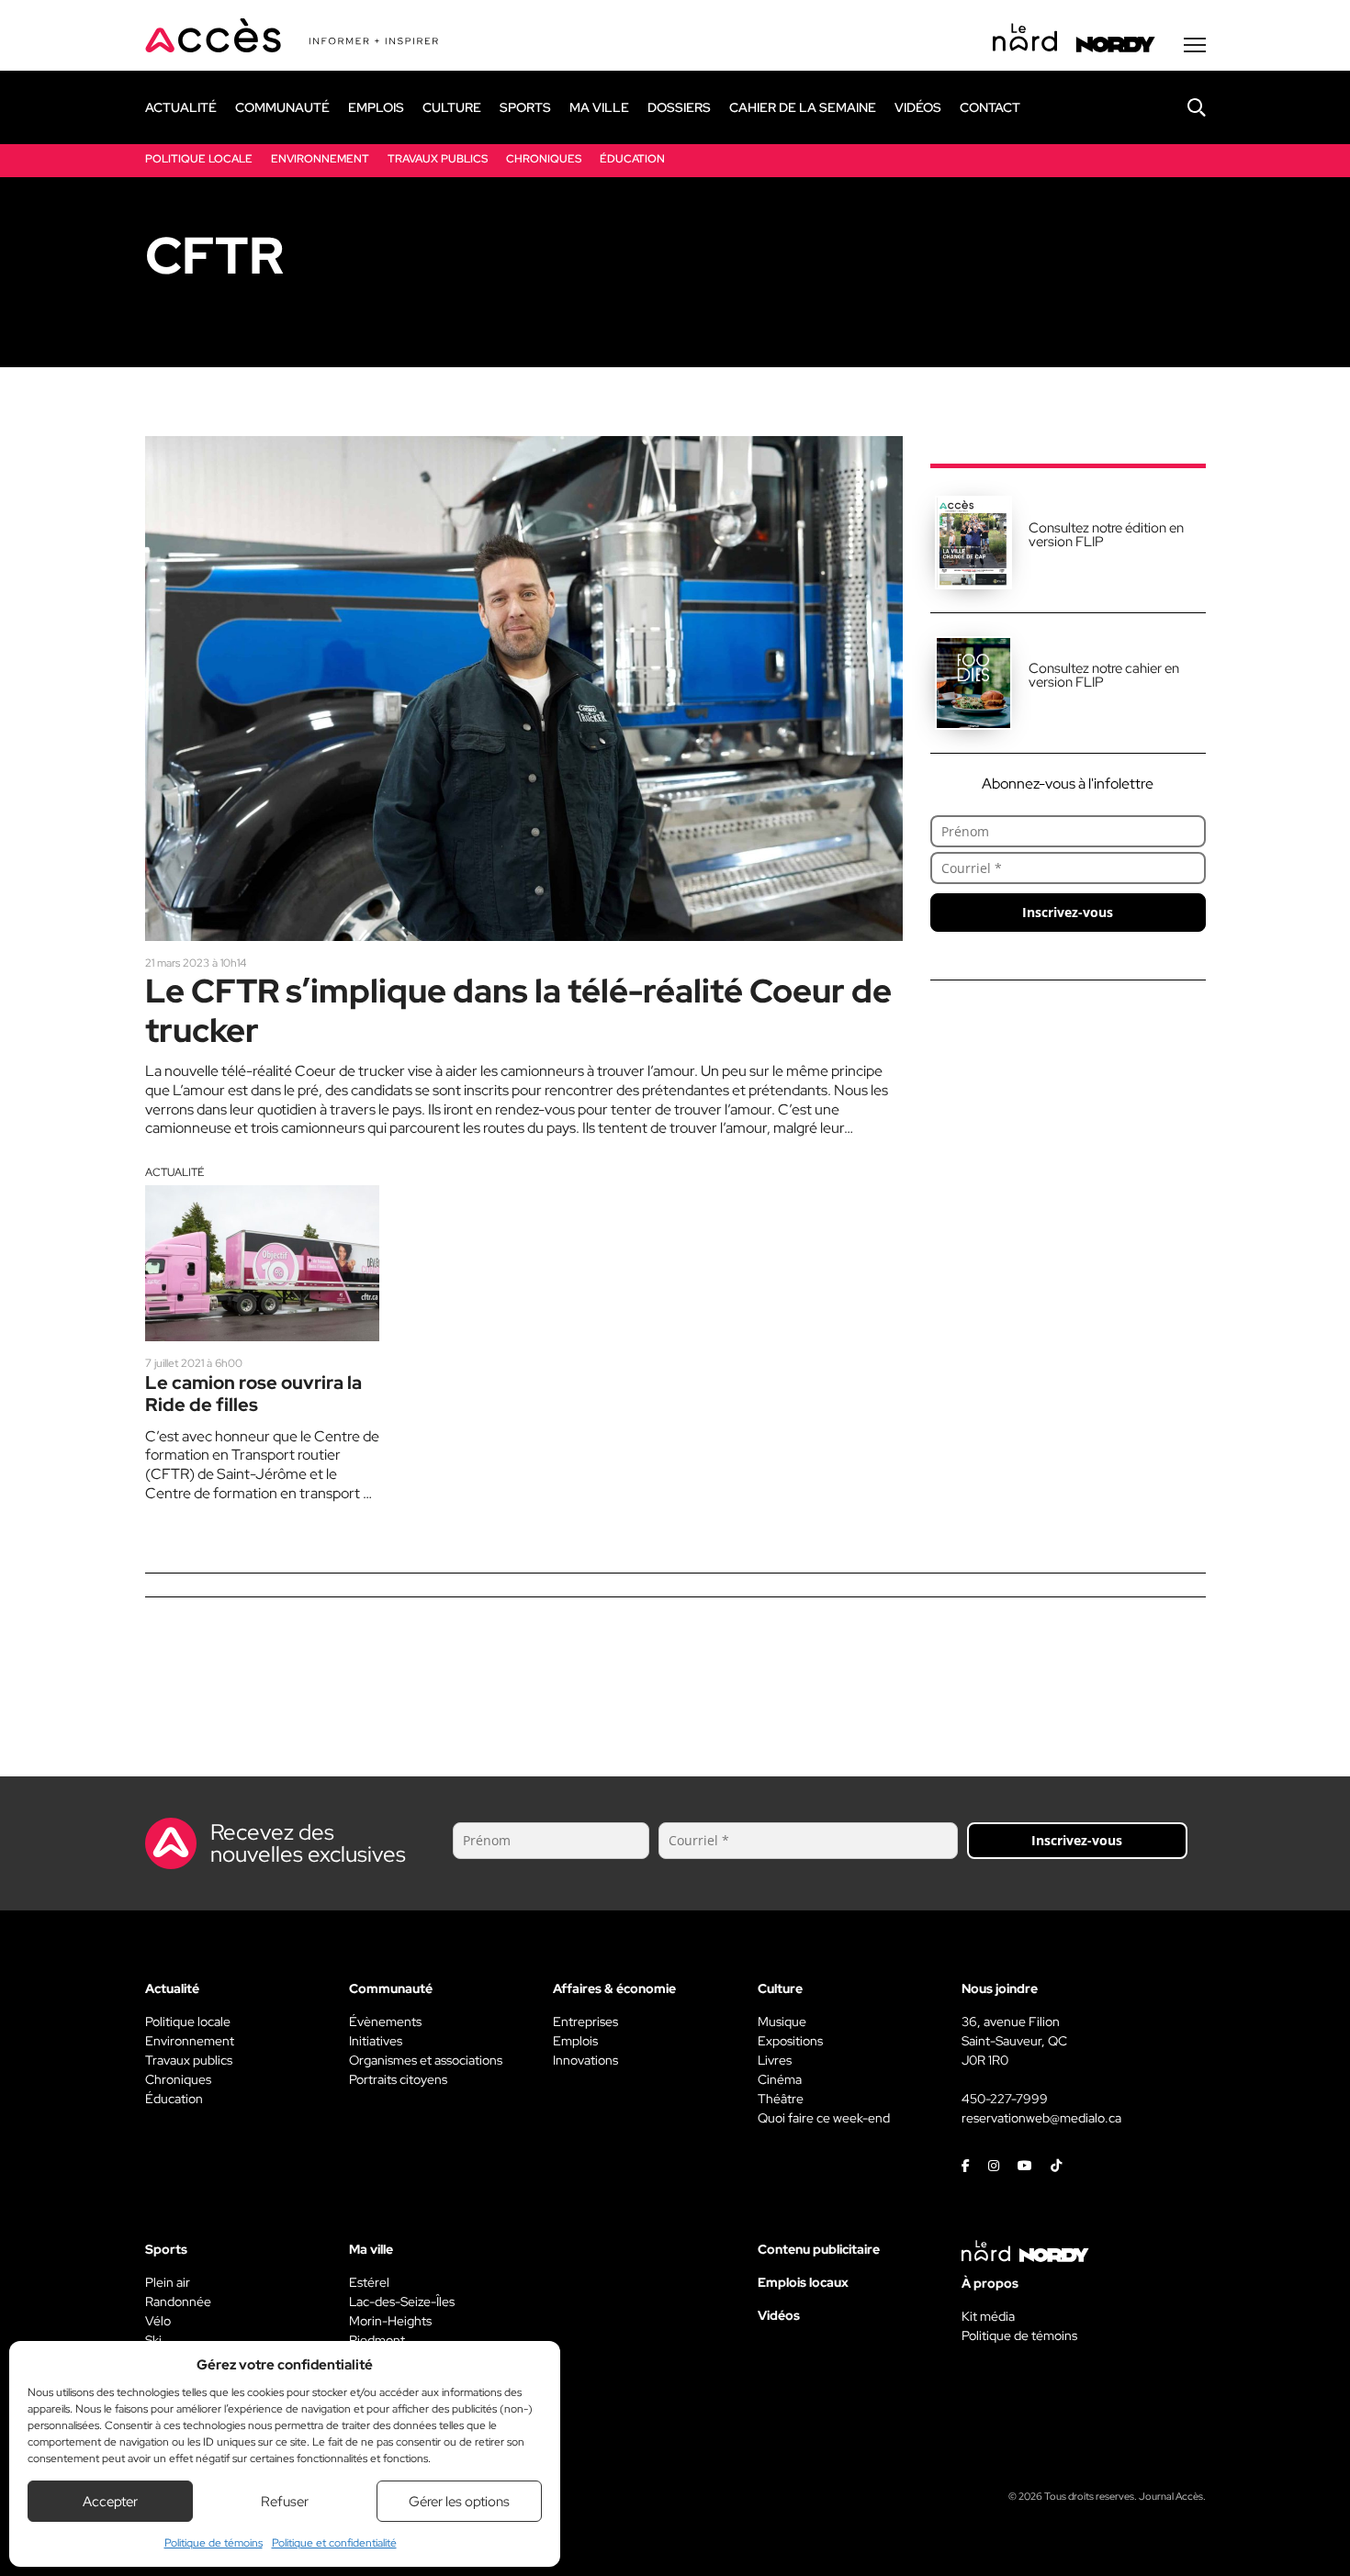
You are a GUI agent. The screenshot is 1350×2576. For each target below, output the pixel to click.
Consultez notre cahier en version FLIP (1104, 675)
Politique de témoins (214, 2543)
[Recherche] (1183, 107)
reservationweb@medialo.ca (1041, 2118)
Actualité (174, 1172)
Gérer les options (459, 2502)
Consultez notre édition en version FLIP (1106, 535)
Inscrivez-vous (1068, 912)
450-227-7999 (1005, 2099)
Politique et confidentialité (334, 2543)
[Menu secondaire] (1195, 45)
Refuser (285, 2502)
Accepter (110, 2502)
